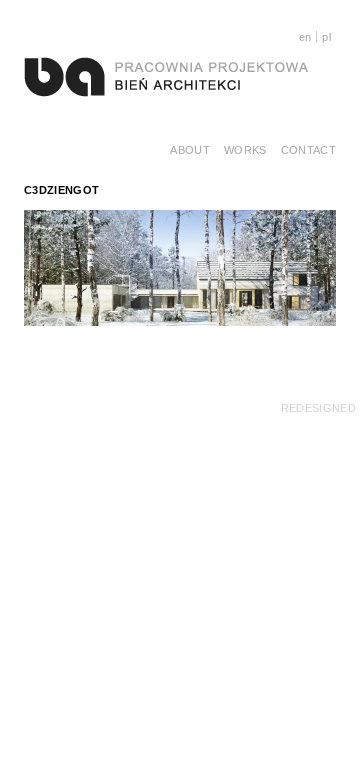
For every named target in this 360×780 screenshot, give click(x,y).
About (190, 150)
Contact (308, 150)
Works (245, 150)
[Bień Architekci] (166, 76)
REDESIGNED (318, 408)
